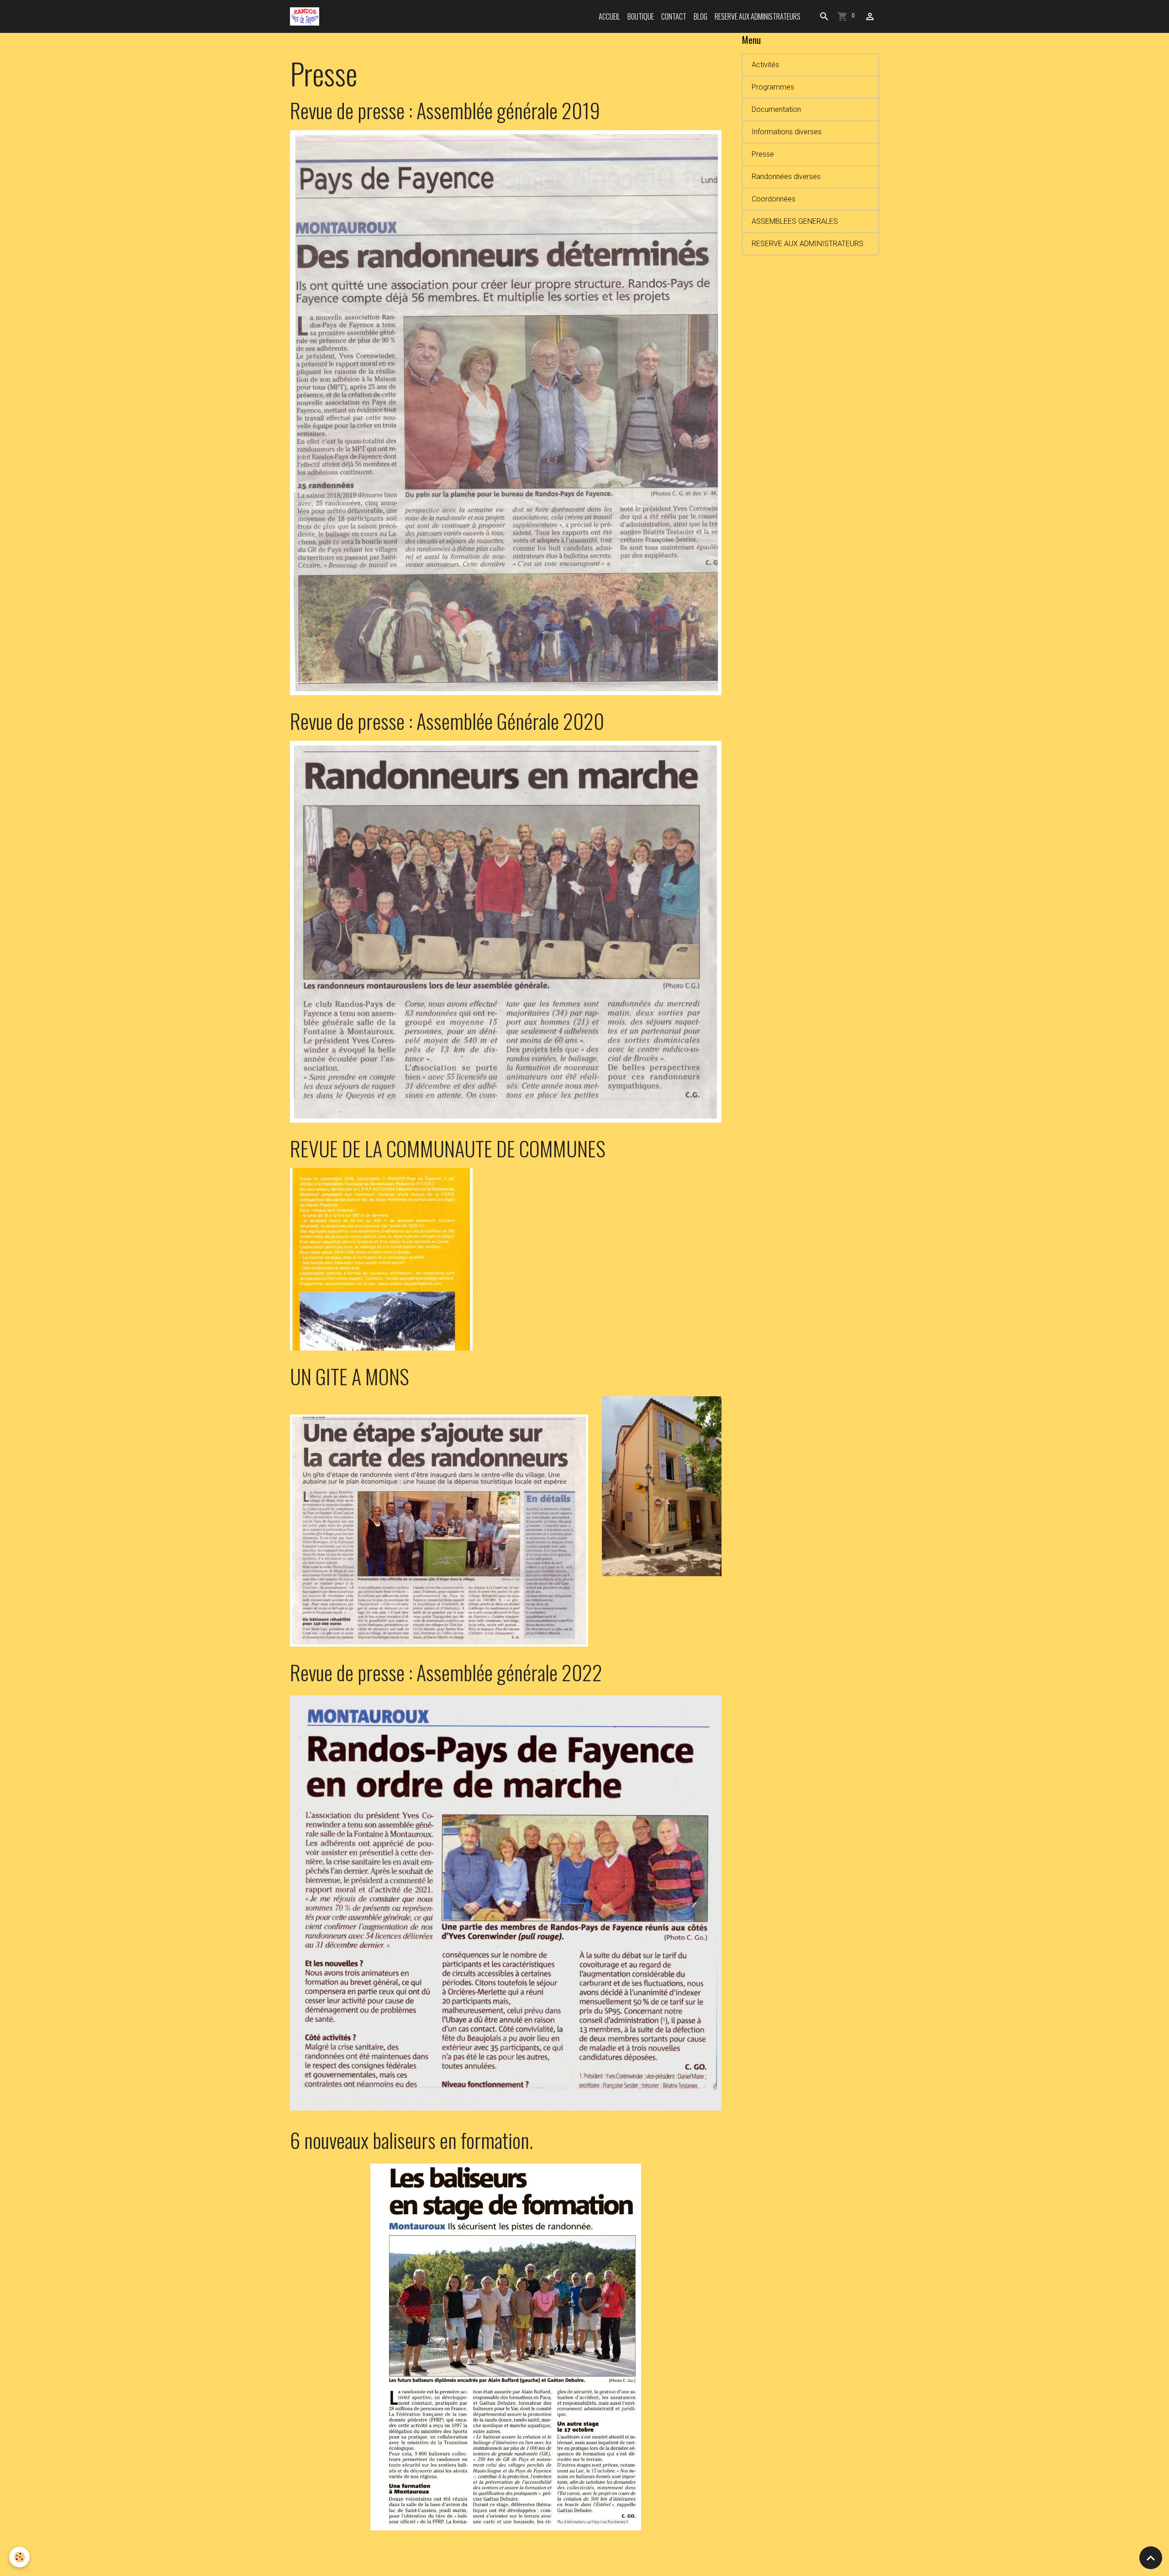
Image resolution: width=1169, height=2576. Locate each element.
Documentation (776, 109)
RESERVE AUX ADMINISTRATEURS (758, 16)
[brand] (306, 16)
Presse (763, 154)
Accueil (609, 16)
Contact (674, 16)
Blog (700, 16)
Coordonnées (774, 199)
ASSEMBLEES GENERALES (795, 221)
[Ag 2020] (506, 931)
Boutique (641, 16)
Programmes (773, 87)
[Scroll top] (1151, 2558)
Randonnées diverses (786, 177)
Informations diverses (787, 132)
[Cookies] (19, 2557)
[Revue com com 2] (381, 1259)
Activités (765, 65)
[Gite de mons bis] (439, 1530)
